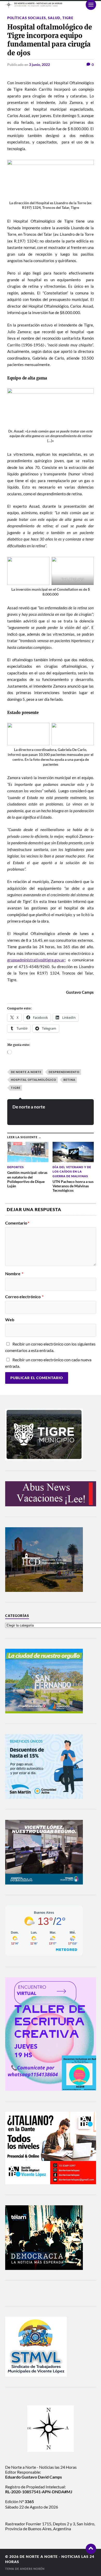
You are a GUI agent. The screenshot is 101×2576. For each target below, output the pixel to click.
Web (10, 1320)
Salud (54, 18)
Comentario (17, 1223)
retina (69, 1080)
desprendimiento (64, 1072)
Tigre (68, 18)
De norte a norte (26, 1072)
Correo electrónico (24, 1297)
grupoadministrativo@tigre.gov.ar (36, 960)
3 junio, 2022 (39, 64)
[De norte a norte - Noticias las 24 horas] (51, 5)
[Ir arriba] (91, 2549)
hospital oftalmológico (34, 1080)
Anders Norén (32, 2569)
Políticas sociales (27, 18)
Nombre (14, 1274)
